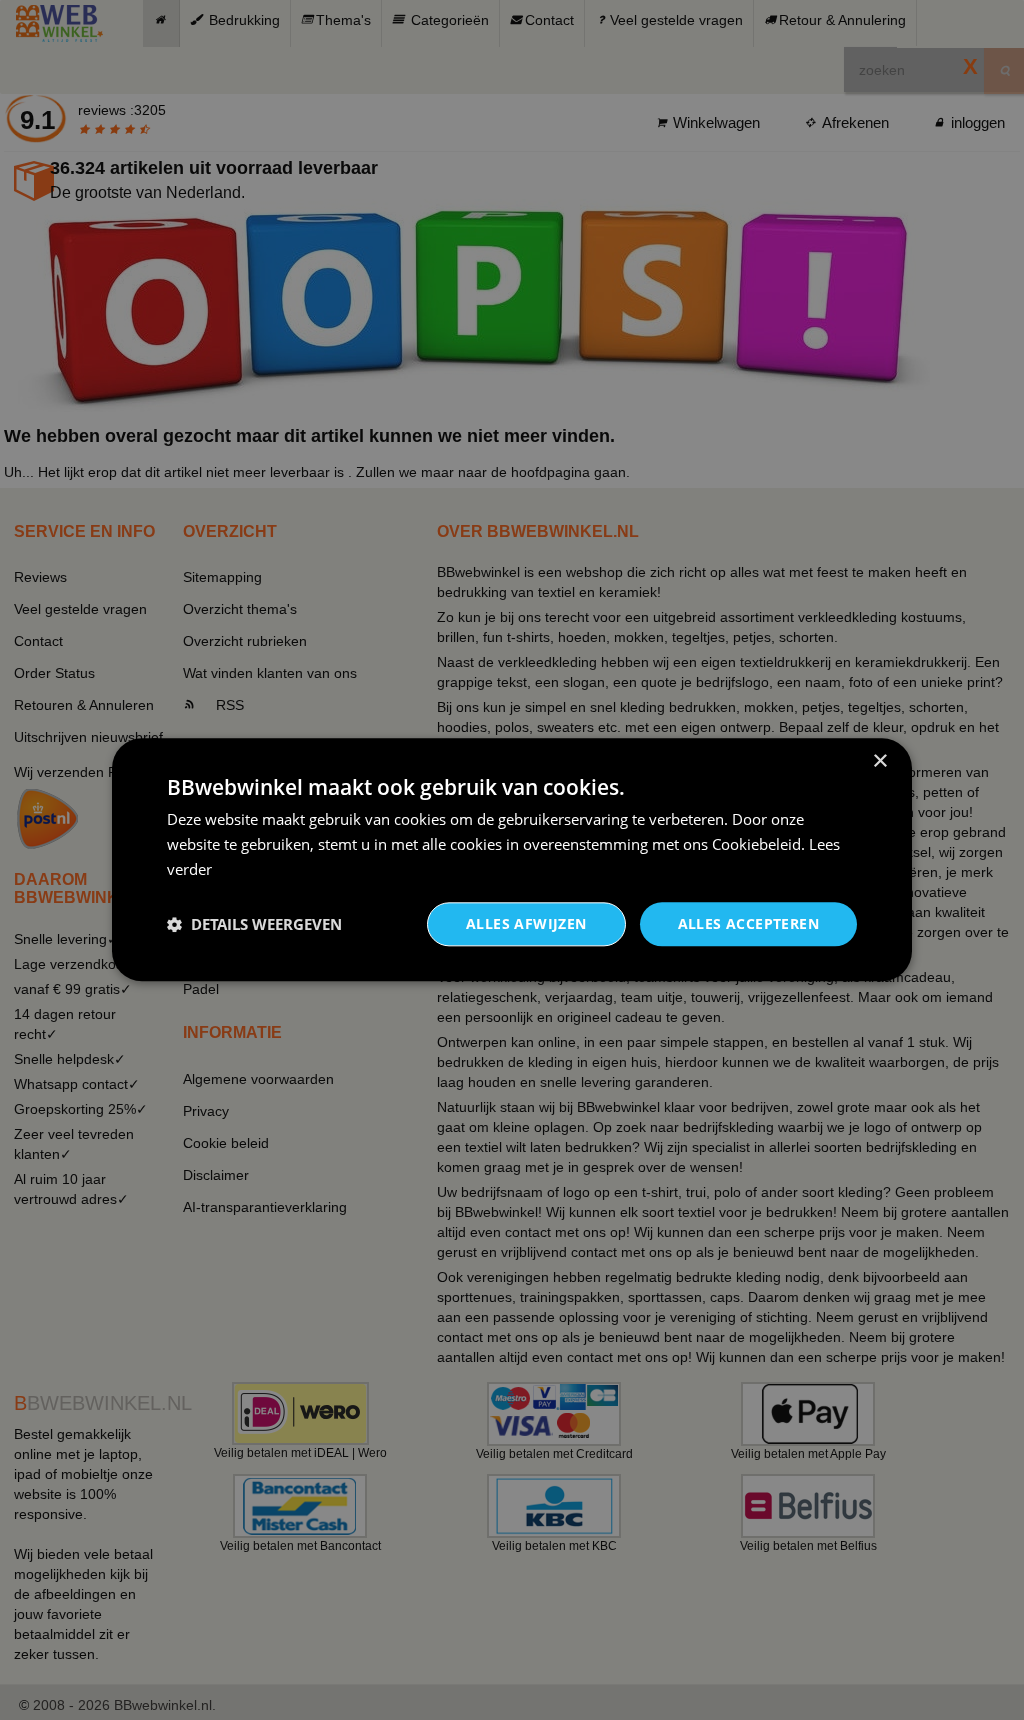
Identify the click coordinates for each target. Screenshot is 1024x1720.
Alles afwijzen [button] (526, 923)
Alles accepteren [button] (748, 923)
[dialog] (512, 859)
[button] (254, 924)
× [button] (879, 761)
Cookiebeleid (756, 844)
